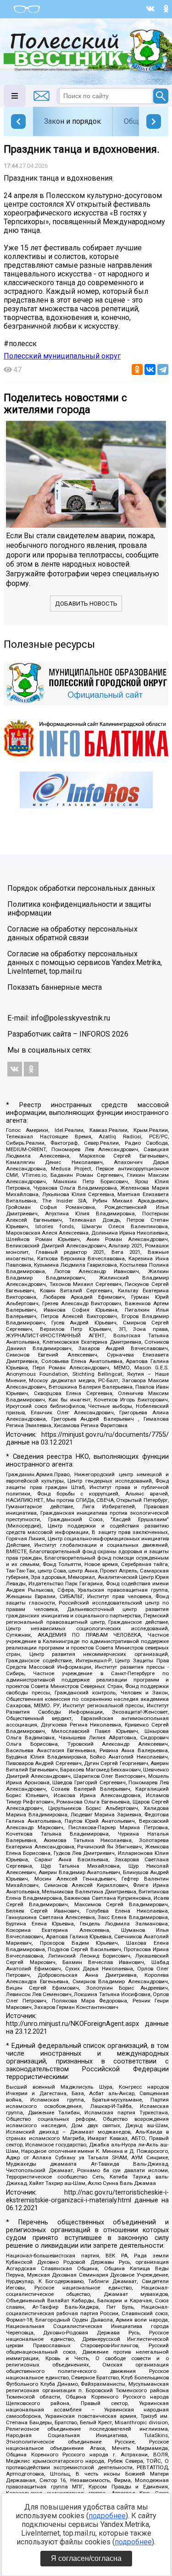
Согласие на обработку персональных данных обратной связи (72, 933)
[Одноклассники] (137, 370)
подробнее (107, 2516)
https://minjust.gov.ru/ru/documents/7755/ (105, 1435)
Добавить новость (86, 604)
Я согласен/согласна (86, 2558)
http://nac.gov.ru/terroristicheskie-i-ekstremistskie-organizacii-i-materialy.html (87, 2196)
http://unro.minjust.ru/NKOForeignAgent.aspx (72, 2024)
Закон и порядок (72, 121)
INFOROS (95, 1034)
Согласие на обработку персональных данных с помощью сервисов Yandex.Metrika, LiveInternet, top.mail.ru (85, 963)
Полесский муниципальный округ (62, 356)
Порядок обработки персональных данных (81, 888)
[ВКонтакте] (150, 370)
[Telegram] (163, 370)
